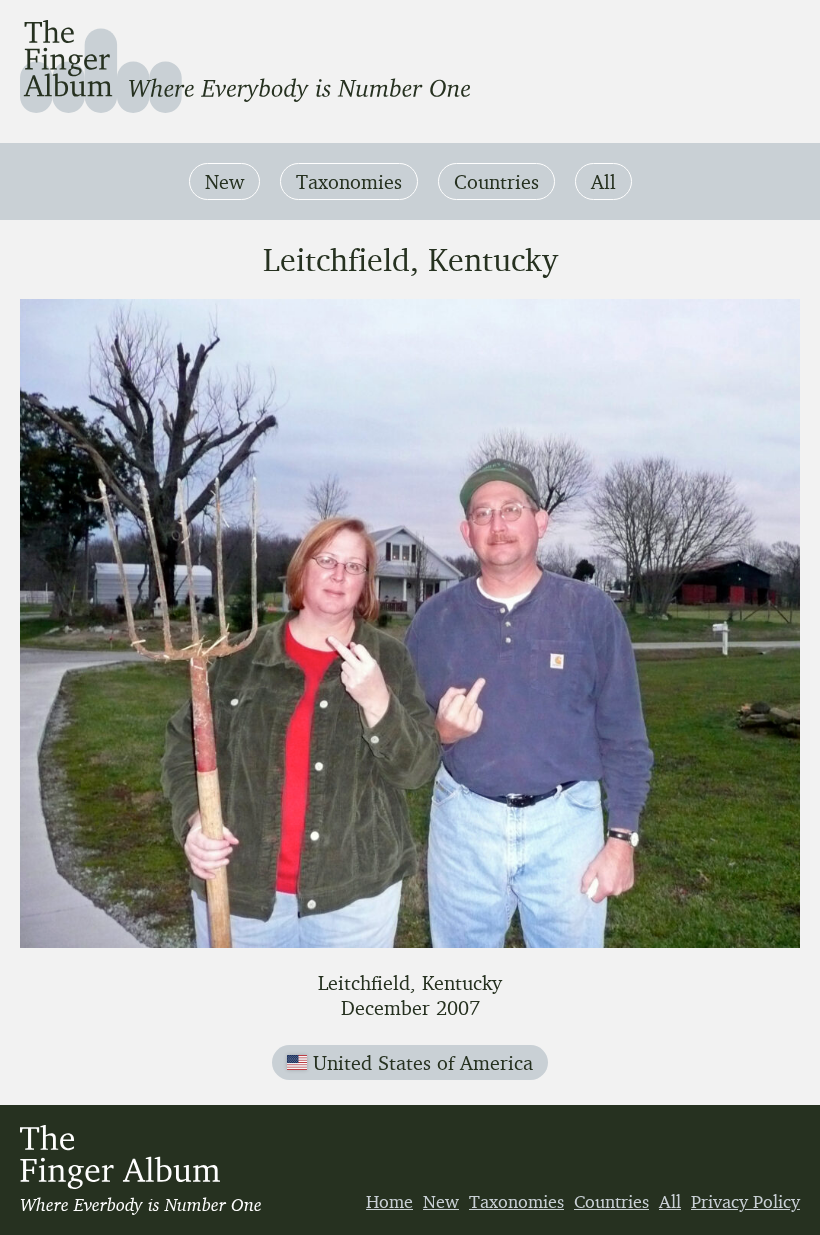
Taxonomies (349, 181)
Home (389, 1201)
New (224, 181)
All (603, 181)
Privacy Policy (745, 1201)
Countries (496, 181)
